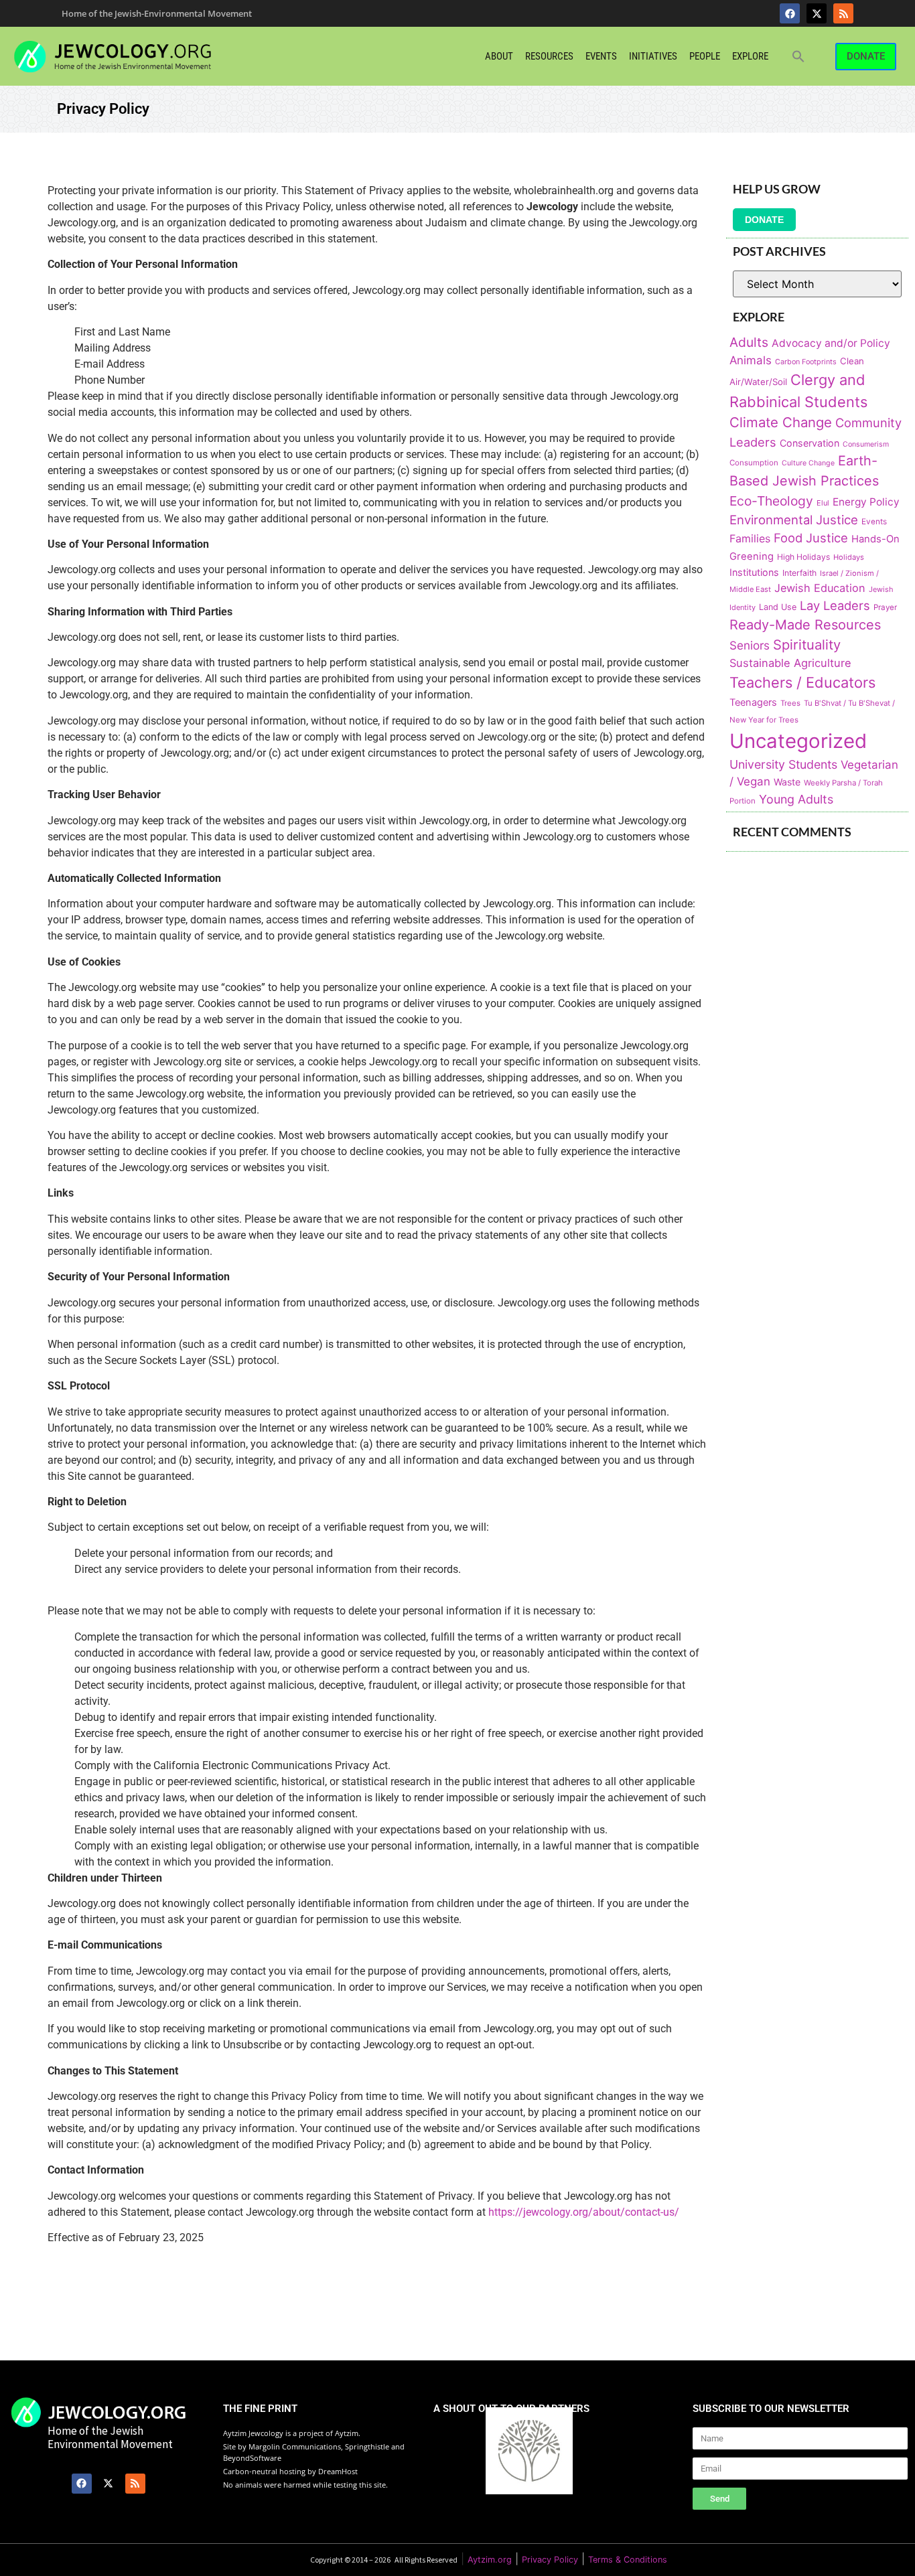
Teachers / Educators (802, 682)
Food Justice (811, 538)
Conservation (810, 443)
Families (750, 539)
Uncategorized (798, 741)
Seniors (750, 645)
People (705, 56)
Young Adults (796, 799)
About (499, 56)
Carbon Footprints (806, 362)
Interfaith (799, 573)
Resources (549, 56)
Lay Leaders (835, 605)
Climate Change (781, 422)
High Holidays (803, 557)
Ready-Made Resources (805, 625)
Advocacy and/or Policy (831, 343)
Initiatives (653, 56)
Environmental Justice (794, 520)
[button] (798, 56)
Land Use (778, 607)
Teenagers (753, 702)
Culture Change (808, 463)
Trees (790, 703)
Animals (751, 360)
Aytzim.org (490, 2560)
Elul (823, 503)
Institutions (754, 572)
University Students (783, 764)
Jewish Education (820, 588)
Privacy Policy (550, 2560)
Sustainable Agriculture (790, 663)
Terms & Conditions (628, 2560)
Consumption (754, 463)
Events (601, 56)
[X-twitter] (817, 13)
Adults (749, 342)
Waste (787, 782)
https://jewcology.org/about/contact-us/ (584, 2212)
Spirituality (807, 645)
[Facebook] (790, 13)
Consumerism (866, 444)
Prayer (885, 607)
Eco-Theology (771, 501)
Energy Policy (866, 502)
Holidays (849, 557)
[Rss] (843, 13)
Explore (750, 56)
